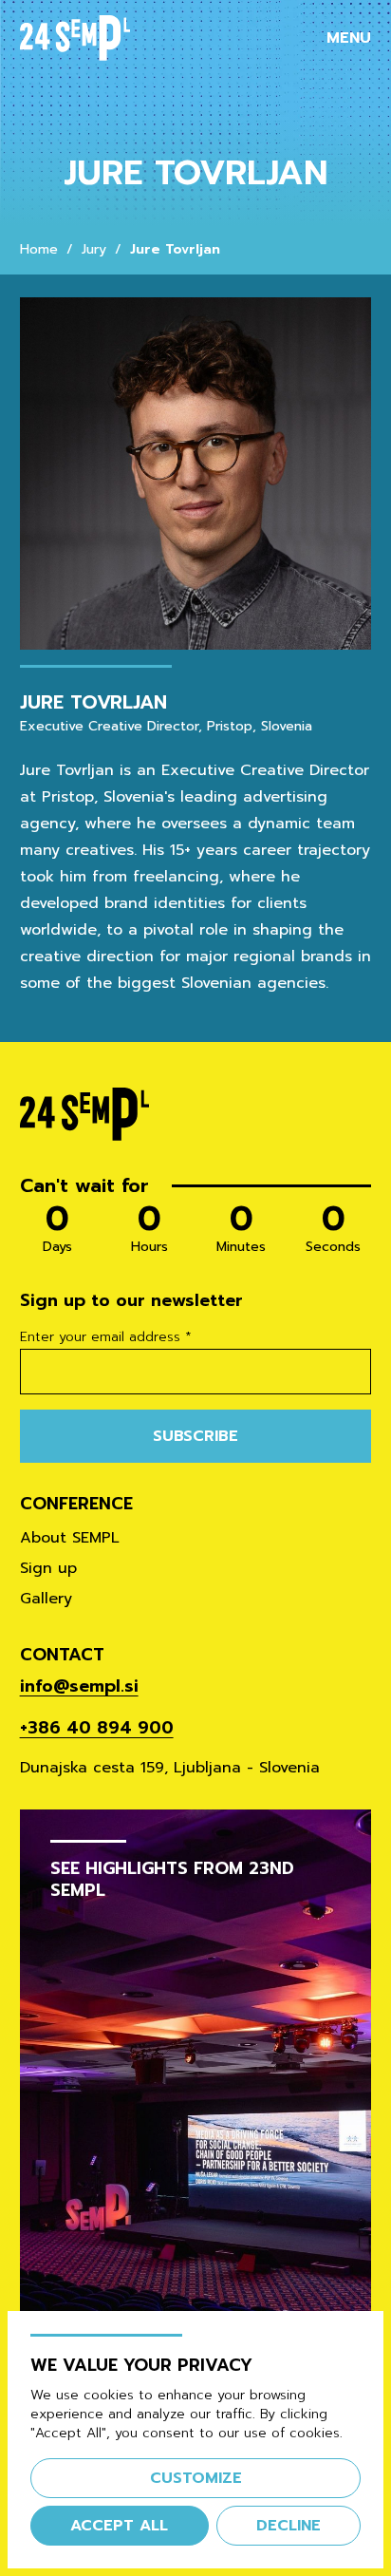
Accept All (119, 2526)
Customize (196, 2478)
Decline (289, 2526)
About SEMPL (70, 1538)
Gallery (46, 1599)
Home (39, 250)
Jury (94, 250)
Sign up (48, 1568)
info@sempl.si (79, 1686)
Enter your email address (106, 1337)
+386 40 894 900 (97, 1728)
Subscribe (195, 1436)
